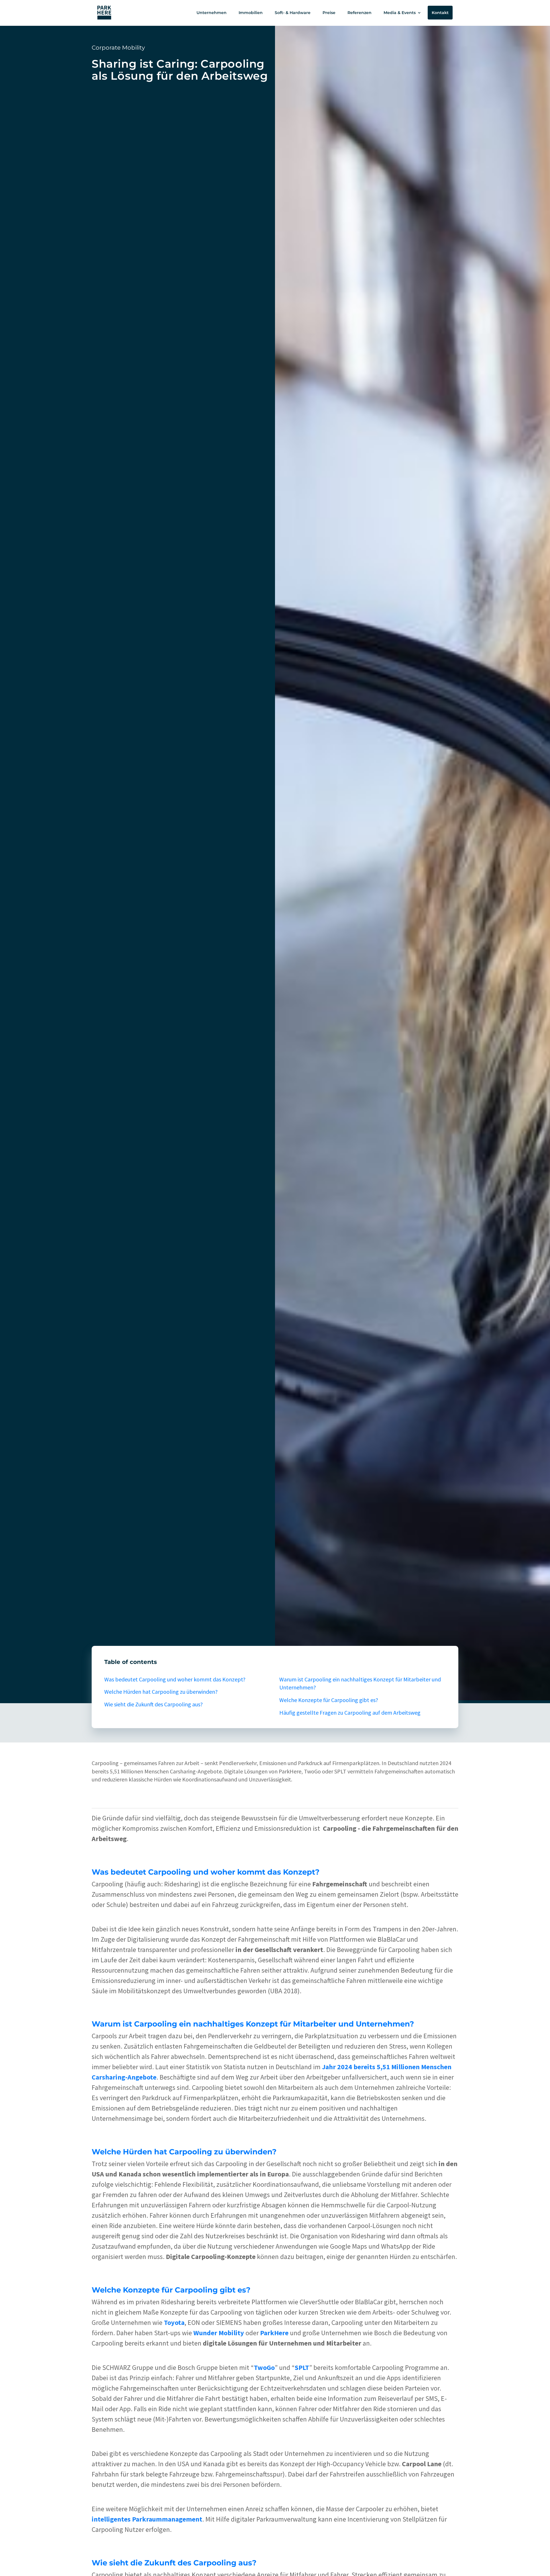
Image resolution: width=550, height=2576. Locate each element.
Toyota (174, 2322)
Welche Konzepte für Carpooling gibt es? (329, 1700)
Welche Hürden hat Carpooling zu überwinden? (161, 1692)
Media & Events (400, 13)
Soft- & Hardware (293, 13)
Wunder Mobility (219, 2333)
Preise (329, 13)
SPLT (302, 2367)
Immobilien (251, 13)
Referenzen (360, 13)
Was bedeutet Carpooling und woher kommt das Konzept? (175, 1679)
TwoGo (264, 2367)
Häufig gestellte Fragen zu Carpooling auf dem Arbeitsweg (350, 1713)
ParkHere (274, 2333)
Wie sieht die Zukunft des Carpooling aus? (154, 1704)
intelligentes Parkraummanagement (147, 2519)
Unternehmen (212, 13)
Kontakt (440, 13)
